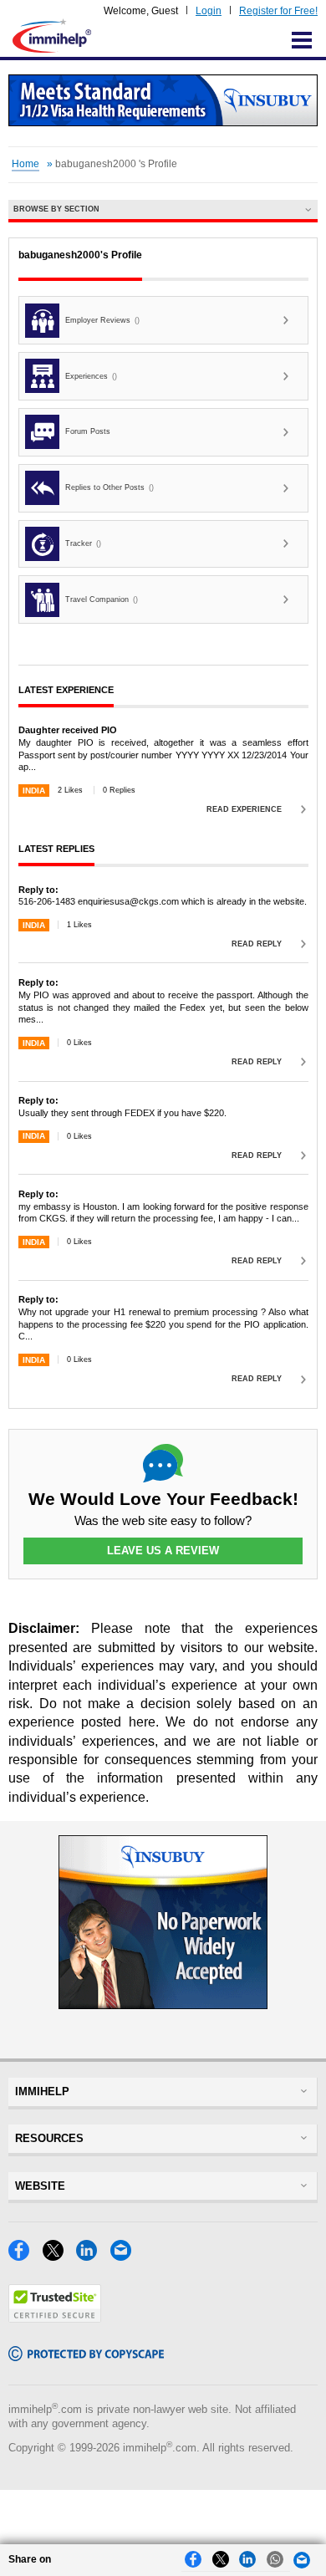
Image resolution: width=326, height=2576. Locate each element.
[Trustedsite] (55, 2318)
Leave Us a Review (163, 1551)
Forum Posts (88, 431)
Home (25, 164)
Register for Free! (278, 11)
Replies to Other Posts (110, 487)
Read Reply (257, 944)
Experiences (91, 376)
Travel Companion (102, 599)
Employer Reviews (102, 320)
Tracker (83, 543)
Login (209, 11)
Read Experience (244, 809)
